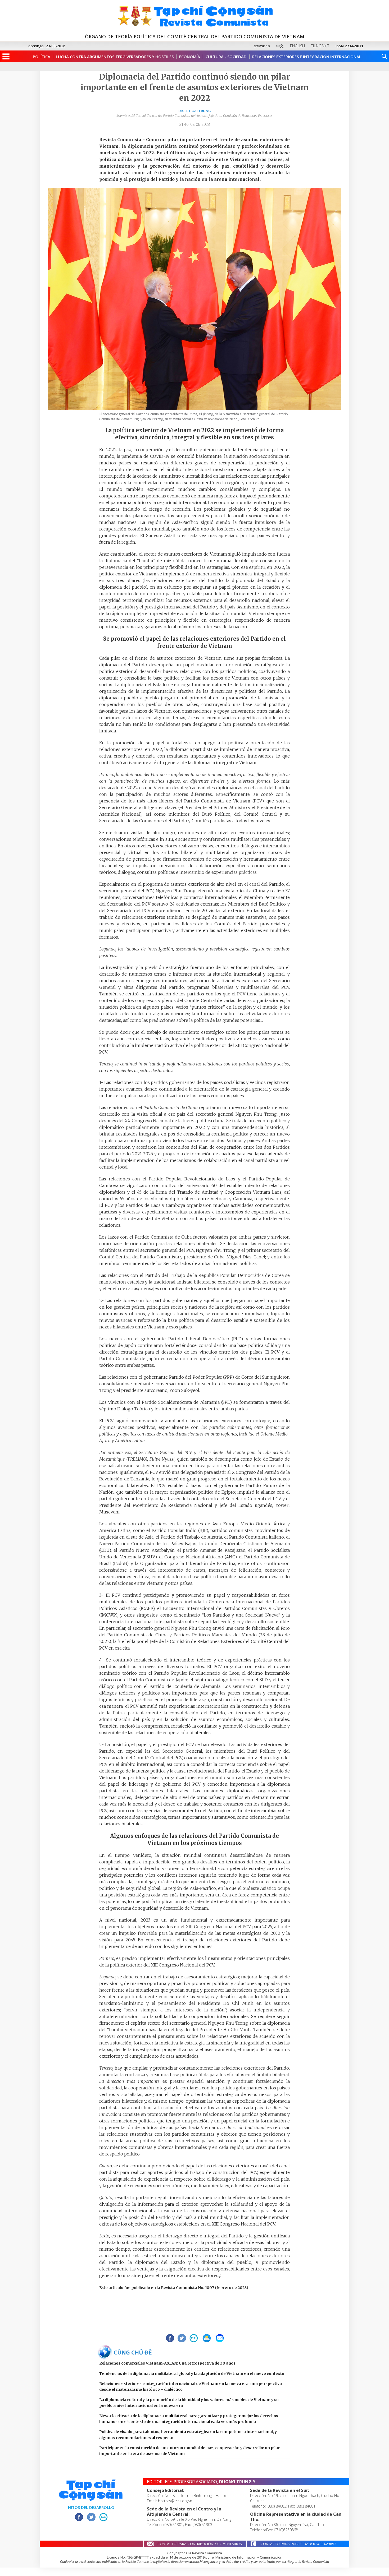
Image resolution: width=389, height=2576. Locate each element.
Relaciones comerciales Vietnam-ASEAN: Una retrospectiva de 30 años (167, 2363)
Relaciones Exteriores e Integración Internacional (307, 57)
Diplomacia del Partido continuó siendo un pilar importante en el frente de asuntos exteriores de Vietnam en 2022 (195, 87)
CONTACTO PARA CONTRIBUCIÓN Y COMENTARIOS (200, 2544)
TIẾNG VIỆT (320, 46)
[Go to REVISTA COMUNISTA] (195, 16)
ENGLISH (297, 46)
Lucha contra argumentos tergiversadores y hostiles (115, 57)
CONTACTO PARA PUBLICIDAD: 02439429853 (298, 2544)
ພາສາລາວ (262, 46)
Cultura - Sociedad (226, 57)
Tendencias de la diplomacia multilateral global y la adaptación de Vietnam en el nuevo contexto (192, 2374)
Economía (190, 57)
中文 (280, 46)
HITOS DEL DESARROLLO (91, 2507)
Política (42, 57)
